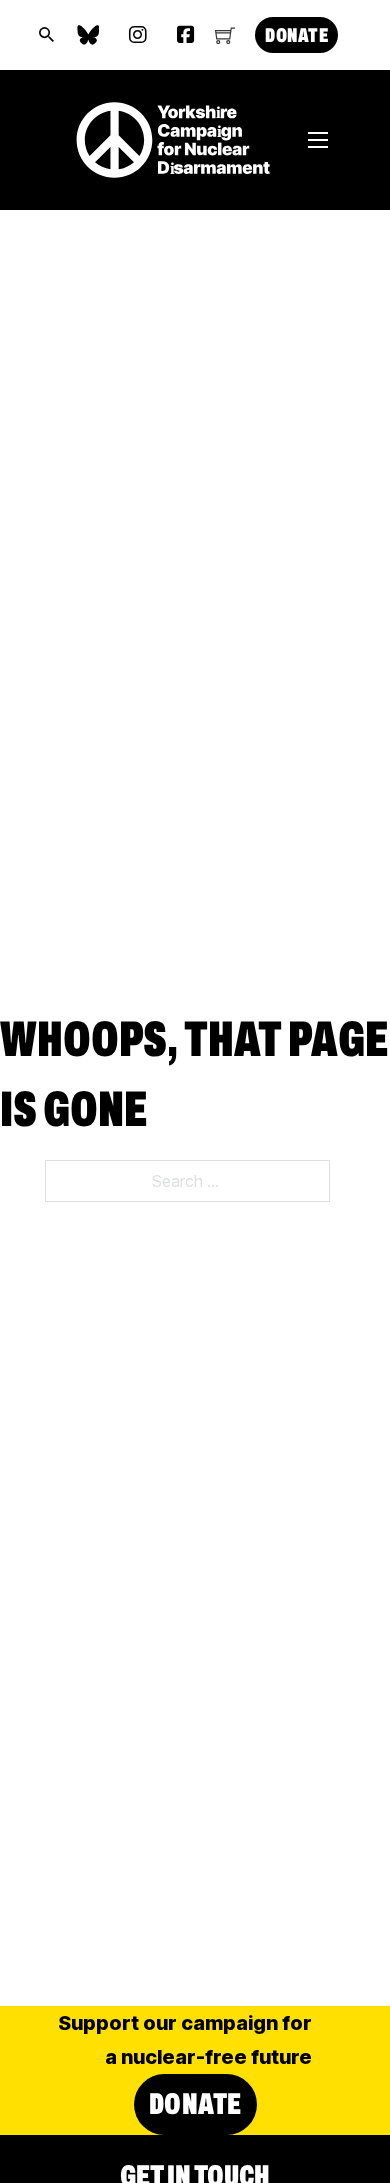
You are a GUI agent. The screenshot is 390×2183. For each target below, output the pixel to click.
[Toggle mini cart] (225, 35)
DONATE (296, 35)
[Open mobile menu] (318, 140)
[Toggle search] (47, 35)
